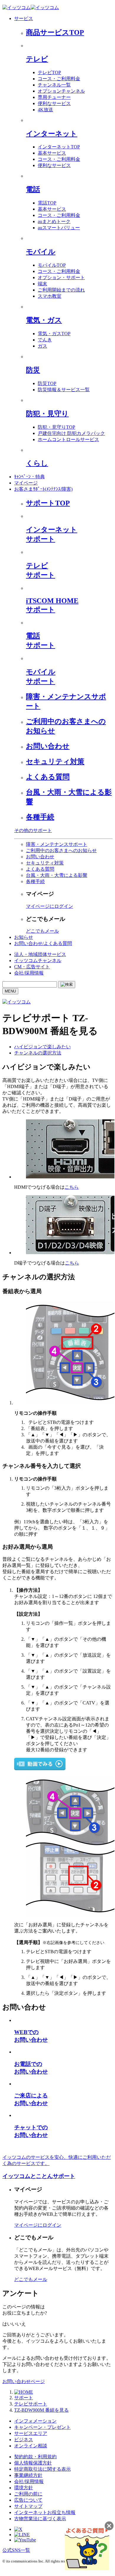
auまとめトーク (54, 221)
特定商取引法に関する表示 (42, 2469)
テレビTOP (49, 72)
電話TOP (47, 203)
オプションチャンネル (61, 91)
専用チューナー (54, 97)
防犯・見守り (47, 414)
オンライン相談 (31, 2446)
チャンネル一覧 (54, 85)
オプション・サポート (61, 277)
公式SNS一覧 (16, 2550)
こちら (72, 1187)
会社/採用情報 (29, 973)
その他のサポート (33, 830)
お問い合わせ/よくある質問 (43, 943)
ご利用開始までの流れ (61, 290)
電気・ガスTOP (54, 334)
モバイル (41, 252)
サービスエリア (31, 2433)
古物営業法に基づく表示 (40, 2519)
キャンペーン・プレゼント (42, 2427)
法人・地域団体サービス (40, 954)
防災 (33, 370)
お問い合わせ (48, 746)
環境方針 (24, 2488)
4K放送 (45, 110)
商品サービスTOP (55, 32)
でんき (45, 340)
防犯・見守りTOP (56, 427)
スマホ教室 (50, 296)
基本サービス (52, 153)
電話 (33, 189)
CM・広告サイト (32, 967)
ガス (42, 346)
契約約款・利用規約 (35, 2457)
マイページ (26, 483)
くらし (37, 463)
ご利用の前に (28, 2494)
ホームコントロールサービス (68, 439)
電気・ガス (44, 320)
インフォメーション (35, 2421)
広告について (28, 2500)
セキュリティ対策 (55, 761)
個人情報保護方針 (33, 2463)
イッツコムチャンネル (38, 961)
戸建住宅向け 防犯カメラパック (71, 433)
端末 (42, 284)
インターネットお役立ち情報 (45, 2512)
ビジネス (24, 2440)
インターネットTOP (59, 147)
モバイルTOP (52, 265)
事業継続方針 (28, 2475)
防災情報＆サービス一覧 (64, 390)
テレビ (37, 59)
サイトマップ (28, 2506)
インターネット (52, 134)
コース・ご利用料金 (59, 79)
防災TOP (47, 383)
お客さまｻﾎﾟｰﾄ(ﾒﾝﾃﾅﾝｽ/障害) (43, 489)
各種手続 (40, 817)
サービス (24, 18)
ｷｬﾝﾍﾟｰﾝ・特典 (29, 477)
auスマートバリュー (59, 228)
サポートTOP (48, 503)
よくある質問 (48, 777)
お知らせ (24, 937)
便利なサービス (54, 103)
